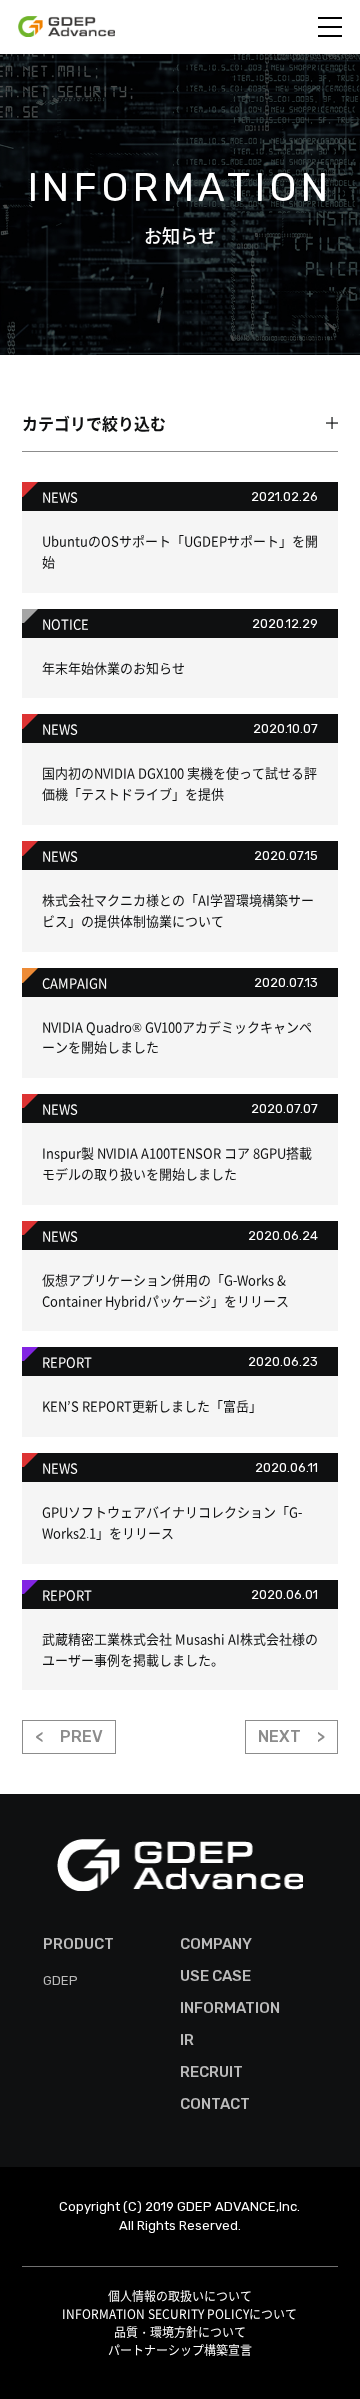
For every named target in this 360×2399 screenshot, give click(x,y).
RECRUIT (211, 2072)
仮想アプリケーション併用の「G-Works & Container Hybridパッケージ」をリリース (165, 1290)
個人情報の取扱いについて (180, 2296)
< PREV (69, 1736)
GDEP (60, 1980)
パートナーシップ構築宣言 (180, 2350)
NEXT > (291, 1736)
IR (187, 2040)
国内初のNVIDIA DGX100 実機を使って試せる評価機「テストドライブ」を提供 (179, 783)
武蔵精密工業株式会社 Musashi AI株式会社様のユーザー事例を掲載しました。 (180, 1649)
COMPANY (216, 1944)
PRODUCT (78, 1944)
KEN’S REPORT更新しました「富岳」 (152, 1405)
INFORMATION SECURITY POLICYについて (179, 2314)
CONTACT (215, 2104)
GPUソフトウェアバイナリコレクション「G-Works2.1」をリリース (172, 1522)
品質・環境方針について (180, 2332)
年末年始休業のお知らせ (113, 667)
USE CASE (215, 1976)
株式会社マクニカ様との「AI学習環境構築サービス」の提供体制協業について (178, 910)
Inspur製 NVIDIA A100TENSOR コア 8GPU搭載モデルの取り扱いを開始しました (177, 1163)
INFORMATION (230, 2008)
